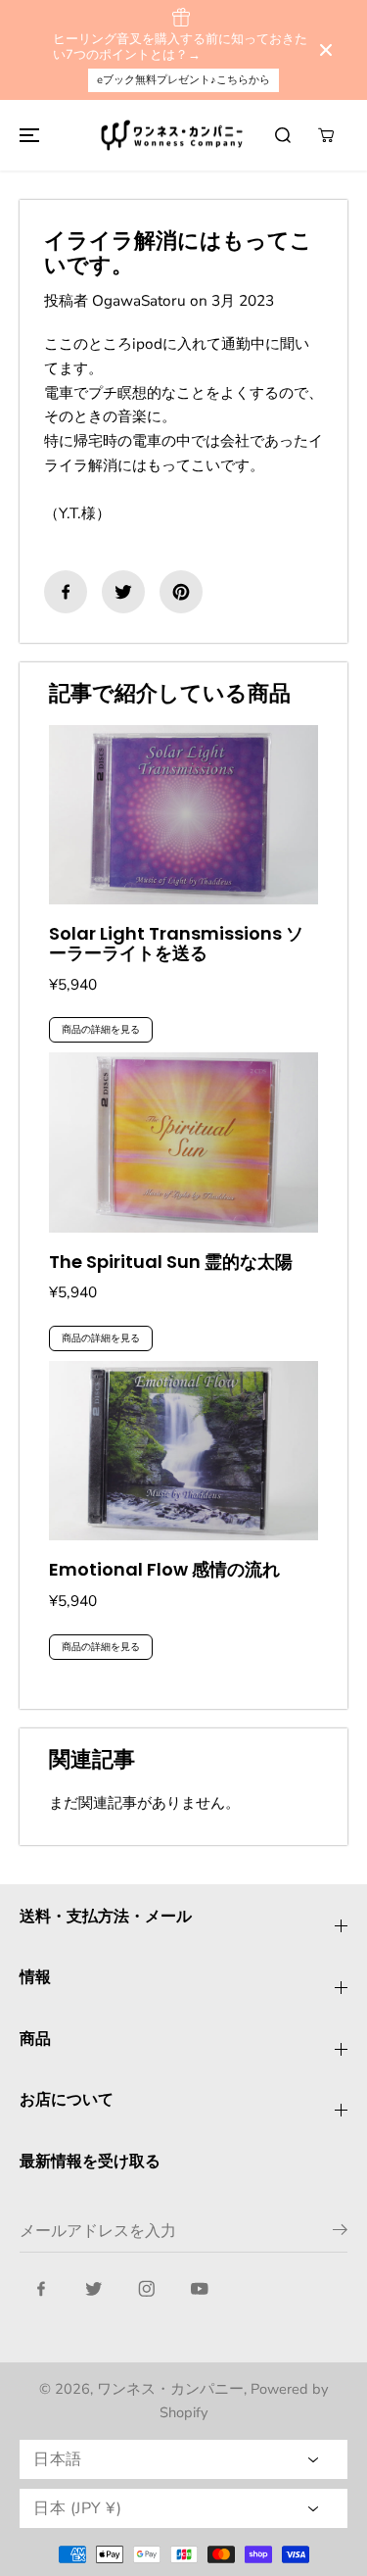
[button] (26, 136)
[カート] (326, 135)
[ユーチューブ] (200, 2289)
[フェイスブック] (66, 592)
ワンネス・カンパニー (170, 2389)
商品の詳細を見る (101, 1030)
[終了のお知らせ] (326, 50)
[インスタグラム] (147, 2289)
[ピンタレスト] (181, 592)
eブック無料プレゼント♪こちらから (183, 80)
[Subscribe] (340, 2233)
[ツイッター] (123, 592)
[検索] (283, 135)
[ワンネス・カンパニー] (174, 136)
